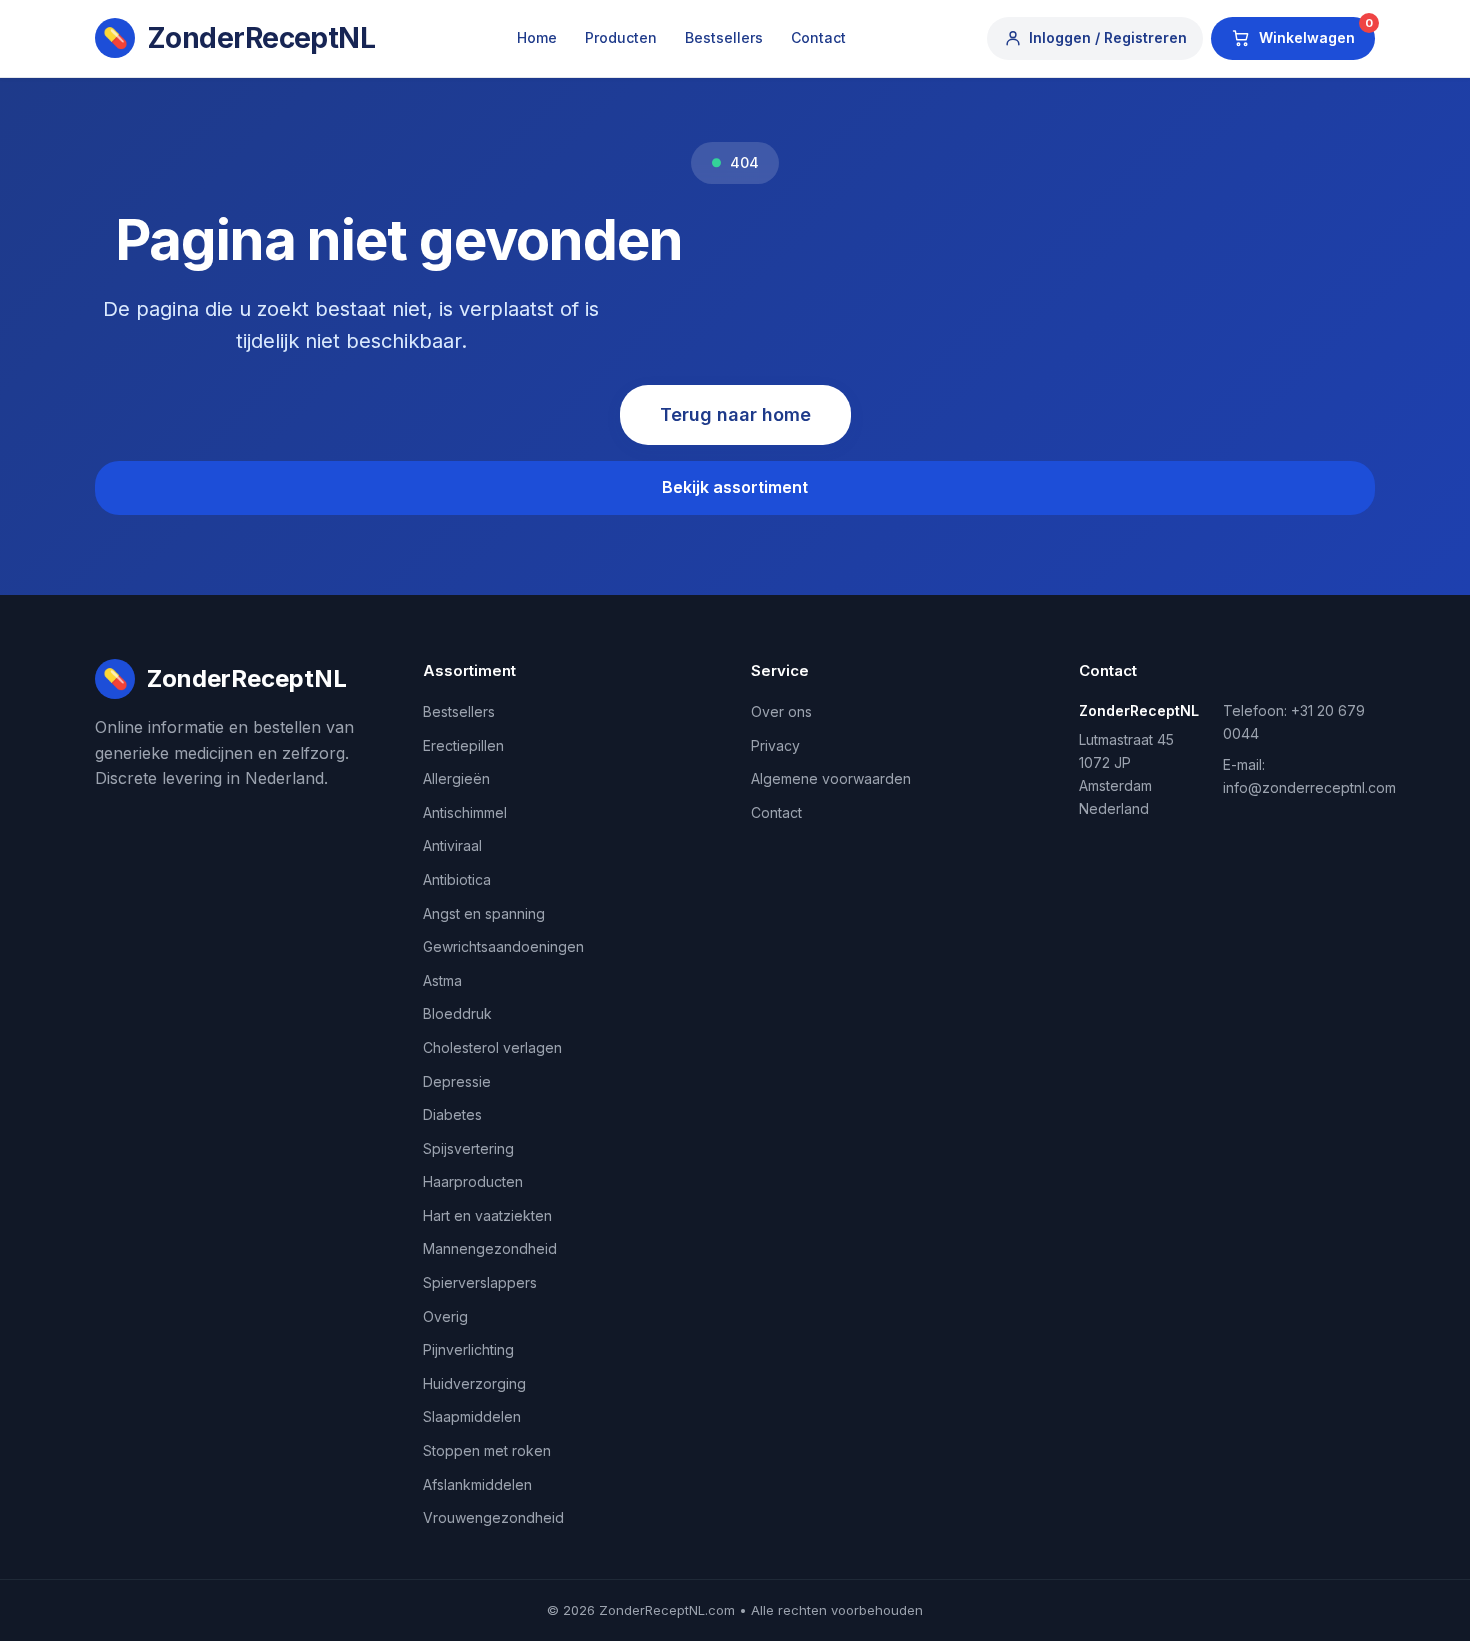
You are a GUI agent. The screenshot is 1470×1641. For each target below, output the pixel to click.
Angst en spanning (484, 913)
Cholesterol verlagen (492, 1047)
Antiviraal (452, 845)
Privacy (775, 745)
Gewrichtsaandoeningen (503, 946)
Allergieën (456, 778)
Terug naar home (735, 414)
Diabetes (452, 1114)
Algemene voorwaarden (831, 778)
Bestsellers (724, 37)
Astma (442, 980)
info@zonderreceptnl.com (1309, 787)
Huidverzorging (474, 1383)
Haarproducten (473, 1181)
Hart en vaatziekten (487, 1215)
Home (537, 37)
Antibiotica (457, 879)
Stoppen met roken (487, 1450)
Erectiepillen (463, 745)
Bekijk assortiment (735, 487)
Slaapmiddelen (472, 1416)
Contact (818, 37)
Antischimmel (465, 812)
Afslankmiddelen (477, 1484)
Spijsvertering (468, 1148)
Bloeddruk (457, 1013)
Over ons (781, 711)
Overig (445, 1316)
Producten (621, 37)
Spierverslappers (480, 1282)
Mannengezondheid (490, 1248)
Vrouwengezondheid (493, 1517)
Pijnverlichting (468, 1349)
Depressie (457, 1081)
